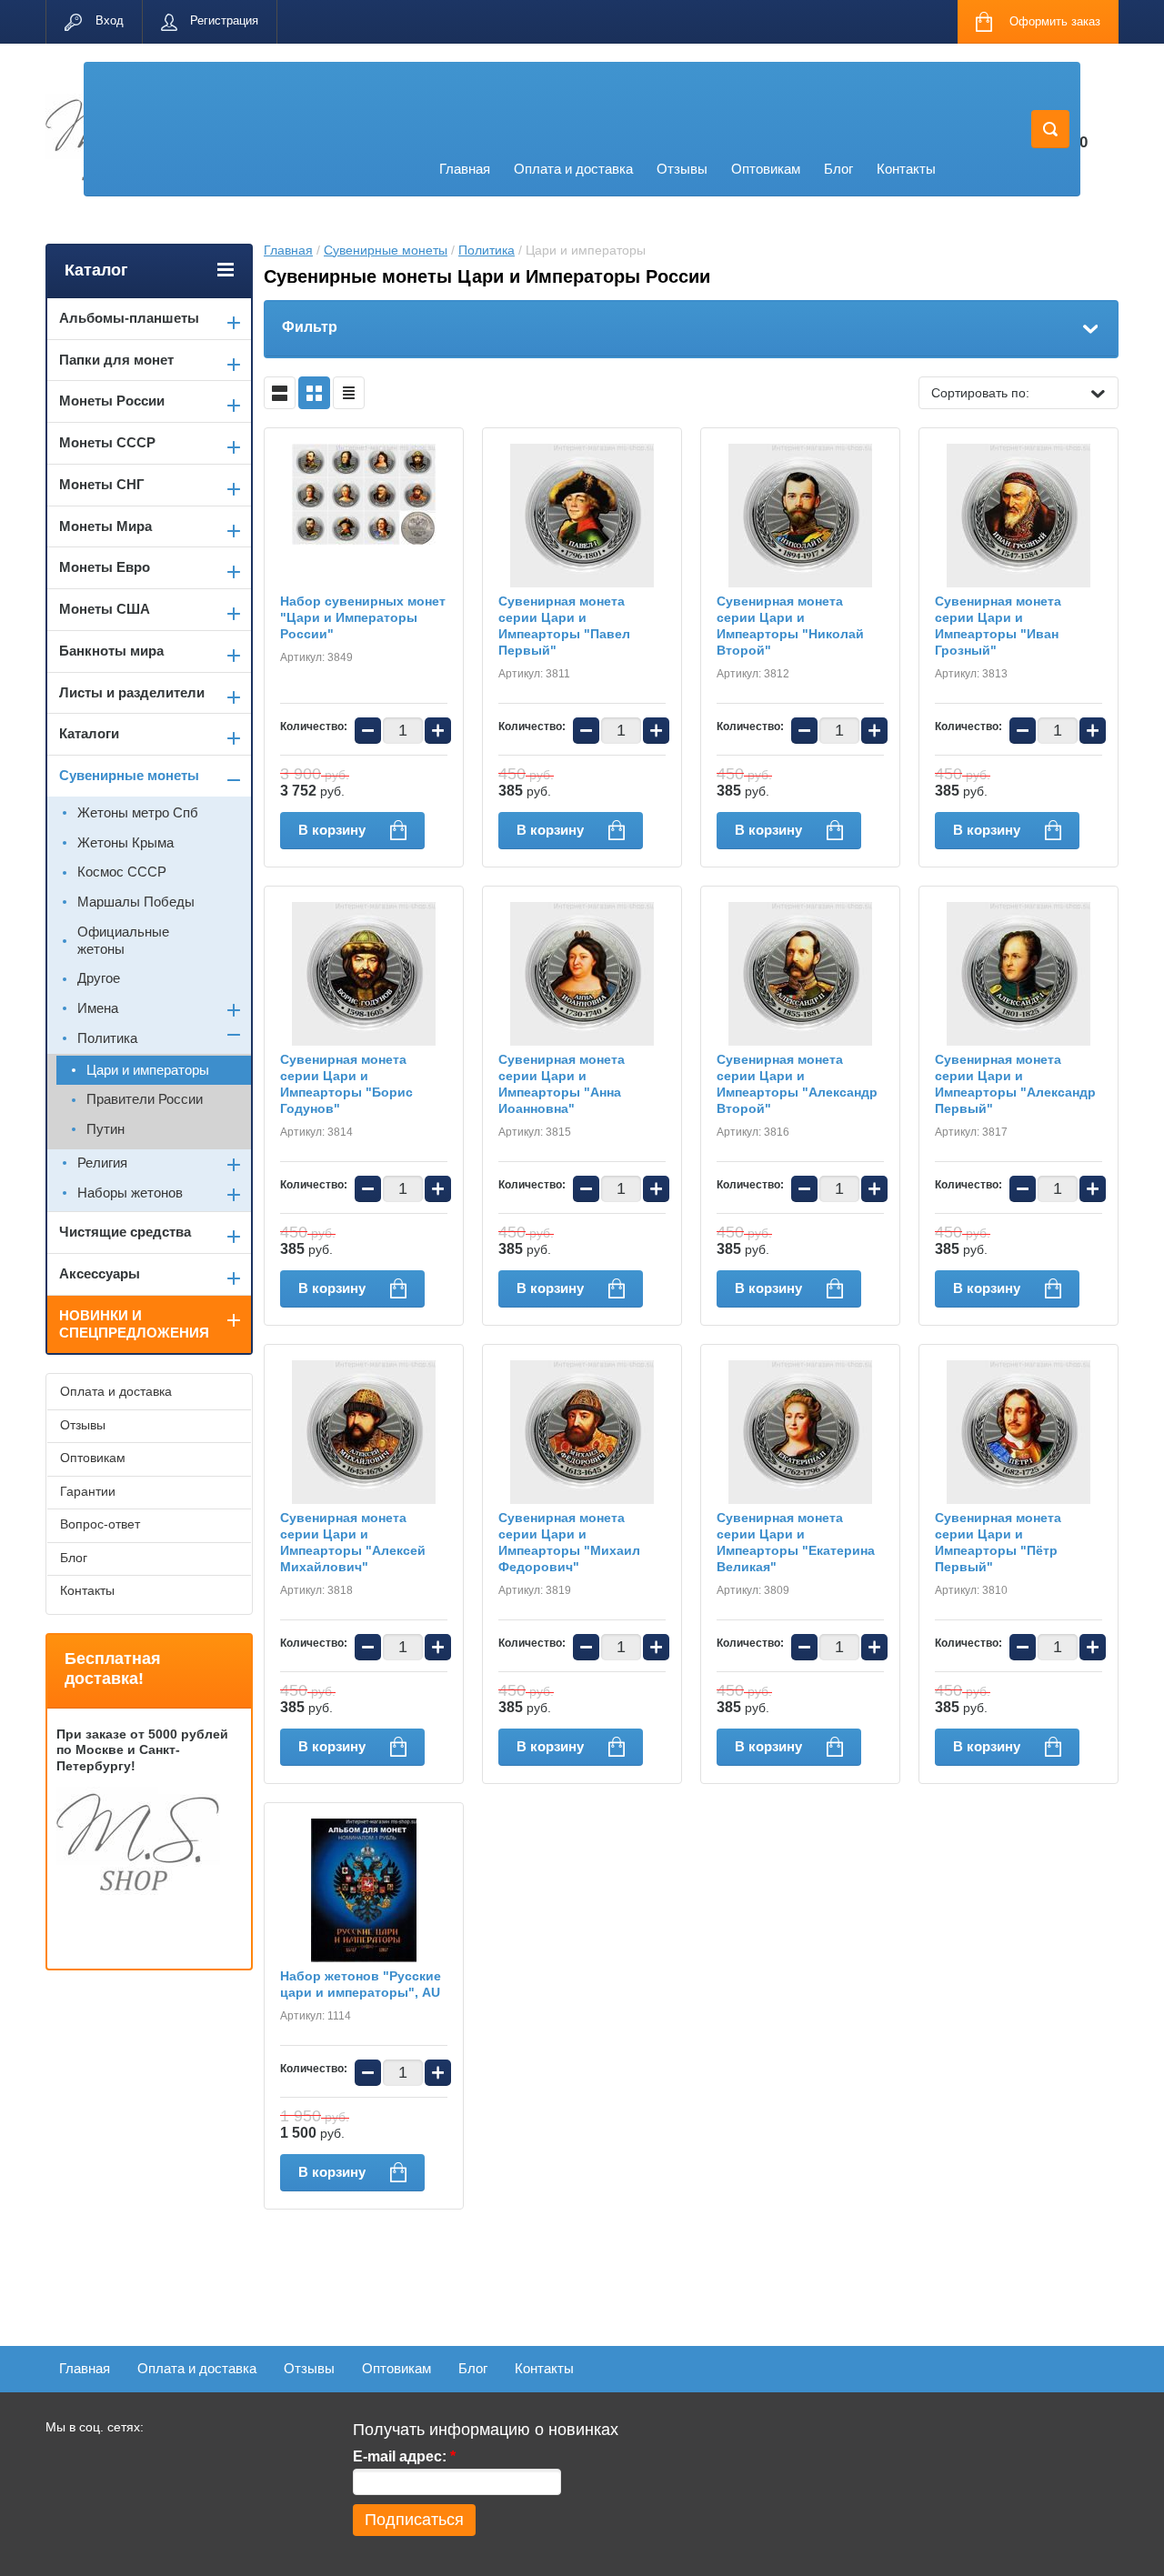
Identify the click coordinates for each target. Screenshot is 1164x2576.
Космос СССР (122, 872)
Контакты (906, 169)
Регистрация (224, 20)
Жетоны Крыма (125, 842)
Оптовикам (766, 169)
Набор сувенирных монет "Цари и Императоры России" (363, 617)
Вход (110, 20)
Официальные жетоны (123, 940)
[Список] (280, 393)
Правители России (145, 1099)
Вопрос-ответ (100, 1524)
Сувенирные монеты (386, 250)
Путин (105, 1129)
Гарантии (88, 1491)
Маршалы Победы (136, 902)
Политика (487, 250)
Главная (465, 169)
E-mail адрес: (404, 2456)
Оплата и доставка (573, 169)
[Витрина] (314, 393)
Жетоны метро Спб (138, 812)
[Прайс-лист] (349, 393)
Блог (838, 169)
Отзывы (682, 169)
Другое (99, 978)
